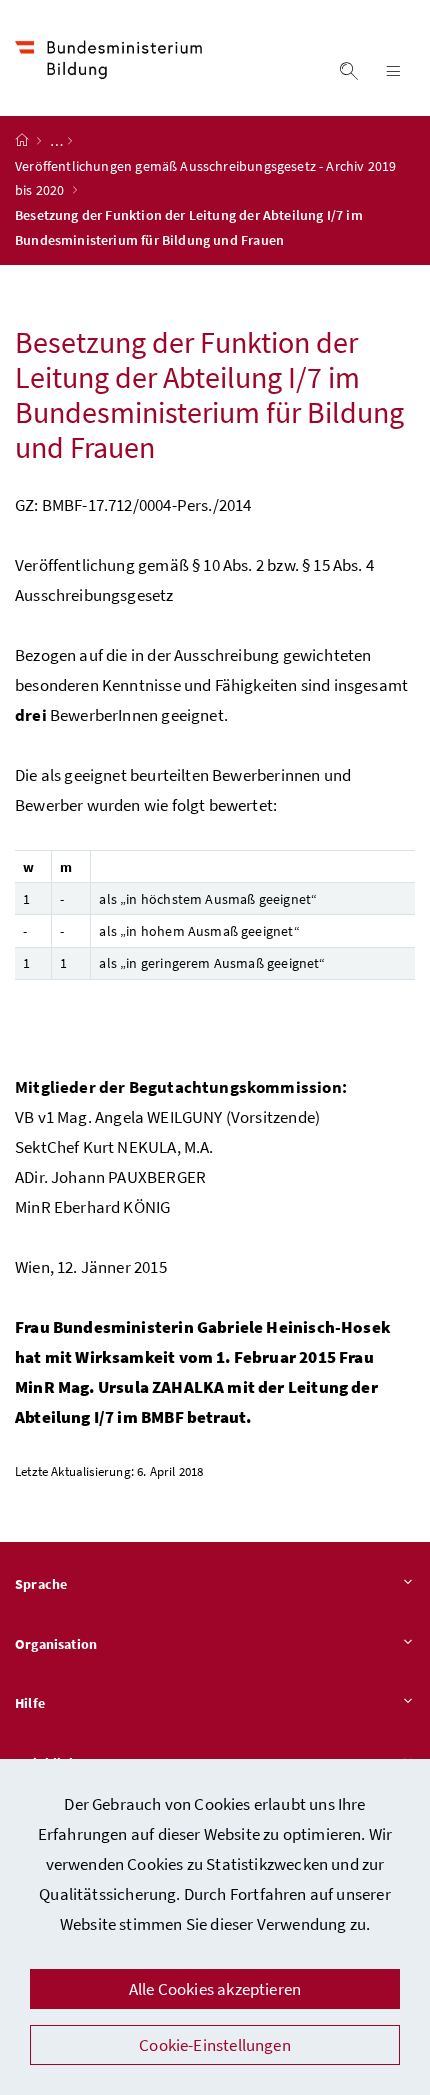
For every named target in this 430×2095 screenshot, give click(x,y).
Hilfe (30, 1703)
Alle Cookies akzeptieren (215, 1989)
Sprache (41, 1584)
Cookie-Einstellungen (215, 2045)
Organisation (56, 1644)
